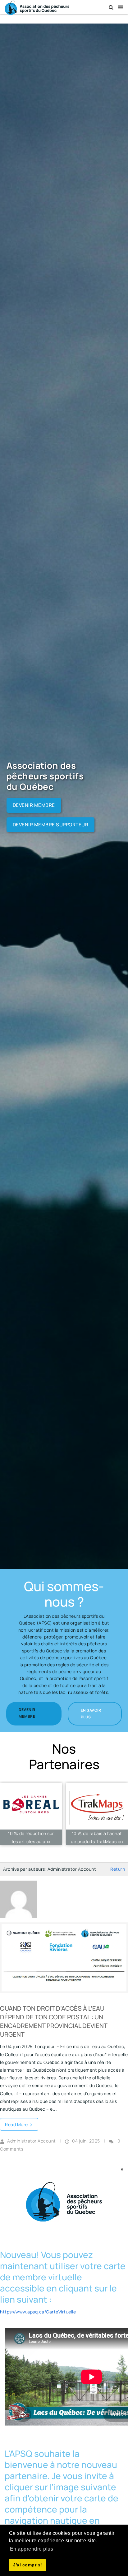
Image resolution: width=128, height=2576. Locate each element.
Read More (17, 2124)
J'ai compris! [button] (28, 2565)
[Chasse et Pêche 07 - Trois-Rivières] (31, 1814)
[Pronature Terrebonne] (97, 1814)
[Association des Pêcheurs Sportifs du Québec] (37, 7)
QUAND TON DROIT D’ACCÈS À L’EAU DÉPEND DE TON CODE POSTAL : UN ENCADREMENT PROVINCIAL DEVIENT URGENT (54, 2021)
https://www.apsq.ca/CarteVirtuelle (38, 2312)
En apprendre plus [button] (32, 2549)
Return (118, 1869)
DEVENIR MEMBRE (34, 805)
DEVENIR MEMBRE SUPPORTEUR (51, 825)
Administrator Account (32, 2141)
